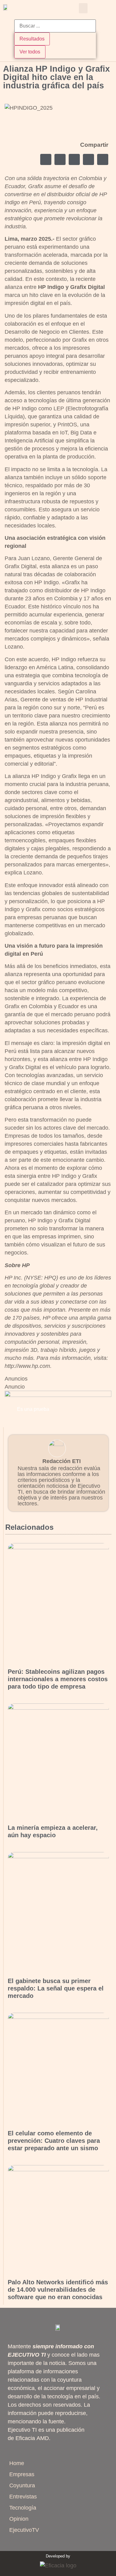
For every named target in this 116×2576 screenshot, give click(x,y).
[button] (83, 8)
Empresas (22, 2474)
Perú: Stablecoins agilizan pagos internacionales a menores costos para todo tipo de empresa (58, 1679)
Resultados (32, 39)
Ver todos (30, 52)
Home (17, 2463)
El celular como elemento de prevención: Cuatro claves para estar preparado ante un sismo (54, 2141)
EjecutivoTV (24, 2530)
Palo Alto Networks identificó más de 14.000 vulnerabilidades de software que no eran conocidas (58, 2290)
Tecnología (23, 2508)
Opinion (19, 2519)
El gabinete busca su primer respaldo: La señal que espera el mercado (56, 1988)
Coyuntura (22, 2485)
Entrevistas (23, 2497)
